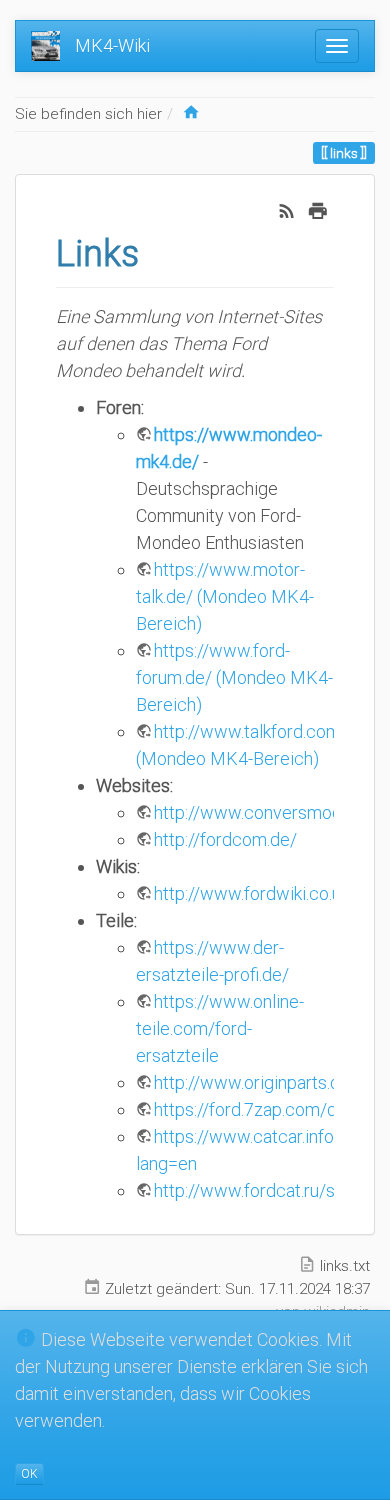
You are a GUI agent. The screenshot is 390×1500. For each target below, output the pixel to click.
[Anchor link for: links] (157, 250)
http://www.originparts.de (252, 1082)
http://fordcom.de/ (225, 839)
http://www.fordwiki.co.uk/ (255, 893)
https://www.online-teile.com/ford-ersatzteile (220, 1028)
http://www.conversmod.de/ (263, 812)
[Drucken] (318, 208)
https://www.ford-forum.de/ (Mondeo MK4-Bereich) (234, 677)
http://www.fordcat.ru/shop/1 (267, 1190)
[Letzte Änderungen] (287, 208)
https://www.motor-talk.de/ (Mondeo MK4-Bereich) (225, 596)
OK (29, 1474)
